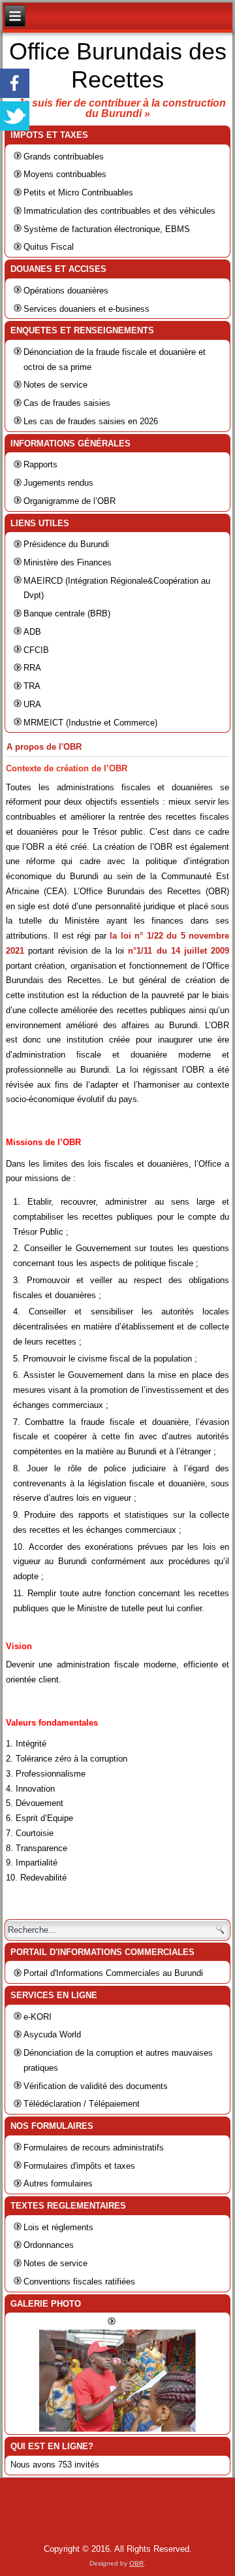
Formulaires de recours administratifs (94, 2148)
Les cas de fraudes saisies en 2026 (91, 421)
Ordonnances (49, 2245)
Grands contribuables (64, 157)
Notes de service (55, 385)
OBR (136, 2563)
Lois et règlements (58, 2227)
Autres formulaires (58, 2183)
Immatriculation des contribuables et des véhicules (119, 211)
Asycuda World (52, 2034)
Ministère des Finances (68, 562)
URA (32, 704)
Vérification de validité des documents (96, 2086)
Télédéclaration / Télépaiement (82, 2104)
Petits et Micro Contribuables (78, 192)
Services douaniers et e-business (86, 309)
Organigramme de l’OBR (70, 501)
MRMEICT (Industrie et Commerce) (90, 723)
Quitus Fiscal (49, 247)
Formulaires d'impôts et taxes (79, 2166)
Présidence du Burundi (66, 544)
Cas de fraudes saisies (67, 403)
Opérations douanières (66, 291)
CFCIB (36, 650)
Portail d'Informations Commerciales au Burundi (113, 1973)
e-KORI (38, 2017)
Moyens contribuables (65, 174)
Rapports (40, 464)
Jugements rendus (58, 483)
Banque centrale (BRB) (67, 613)
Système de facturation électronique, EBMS (107, 229)
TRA (32, 686)
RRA (32, 668)
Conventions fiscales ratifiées (79, 2282)
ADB (32, 632)
